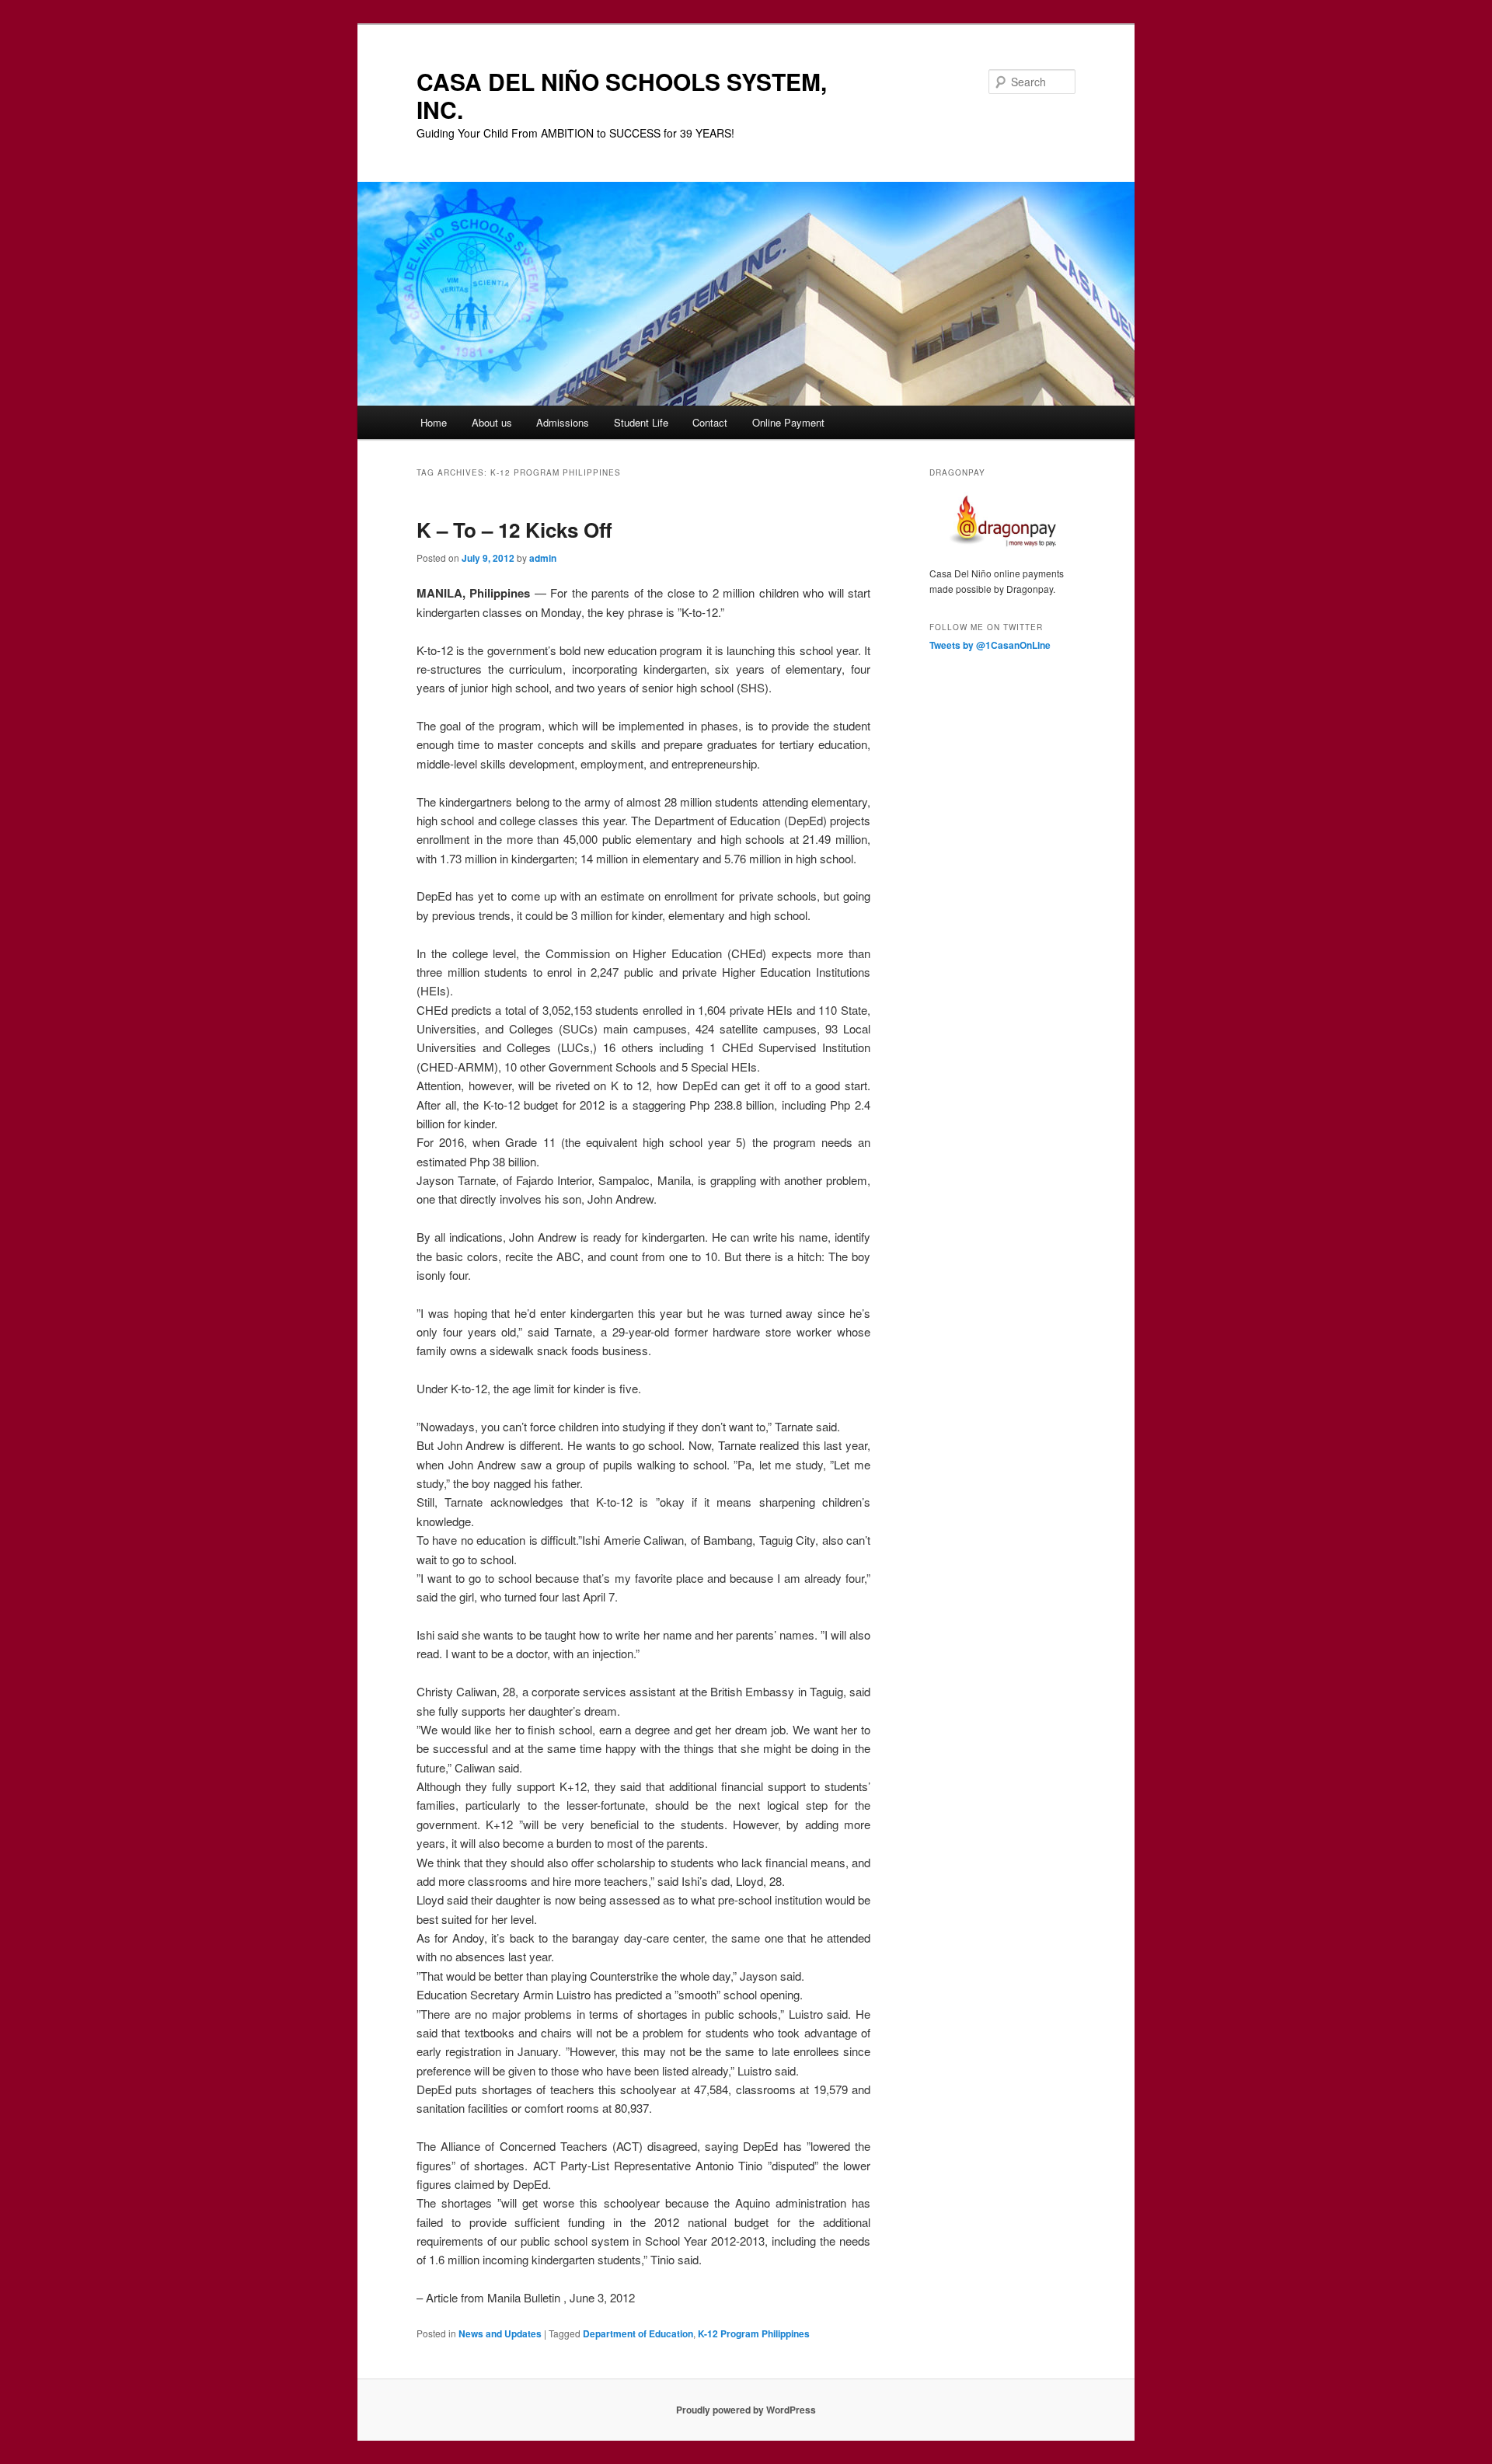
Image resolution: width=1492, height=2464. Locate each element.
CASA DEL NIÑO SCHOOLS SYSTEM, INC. (622, 95)
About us (492, 422)
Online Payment (788, 422)
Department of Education (638, 2333)
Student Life (641, 422)
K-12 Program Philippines (754, 2333)
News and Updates (500, 2333)
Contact (710, 422)
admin (543, 558)
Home (434, 422)
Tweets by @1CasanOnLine (990, 645)
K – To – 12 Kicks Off (514, 530)
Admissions (563, 422)
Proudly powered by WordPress (746, 2410)
